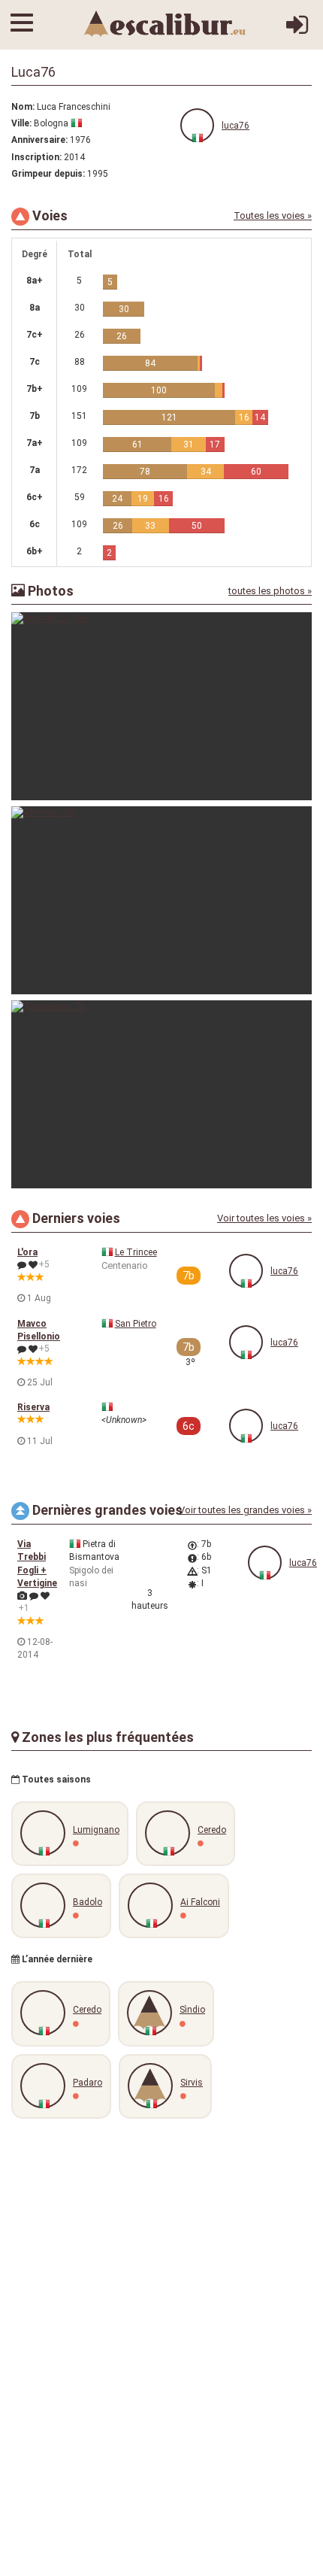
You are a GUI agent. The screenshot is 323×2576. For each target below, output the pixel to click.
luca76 (235, 126)
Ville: (21, 123)
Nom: (23, 107)
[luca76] (197, 125)
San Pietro (136, 1324)
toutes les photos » (270, 591)
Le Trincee (136, 1252)
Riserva (33, 1407)
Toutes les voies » (273, 215)
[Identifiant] (297, 31)
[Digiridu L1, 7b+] (161, 706)
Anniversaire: (39, 140)
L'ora (27, 1252)
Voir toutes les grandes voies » (245, 1510)
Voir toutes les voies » (264, 1218)
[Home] (165, 23)
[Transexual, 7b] (161, 1094)
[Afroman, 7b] (161, 900)
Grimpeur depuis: (48, 174)
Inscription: (36, 157)
